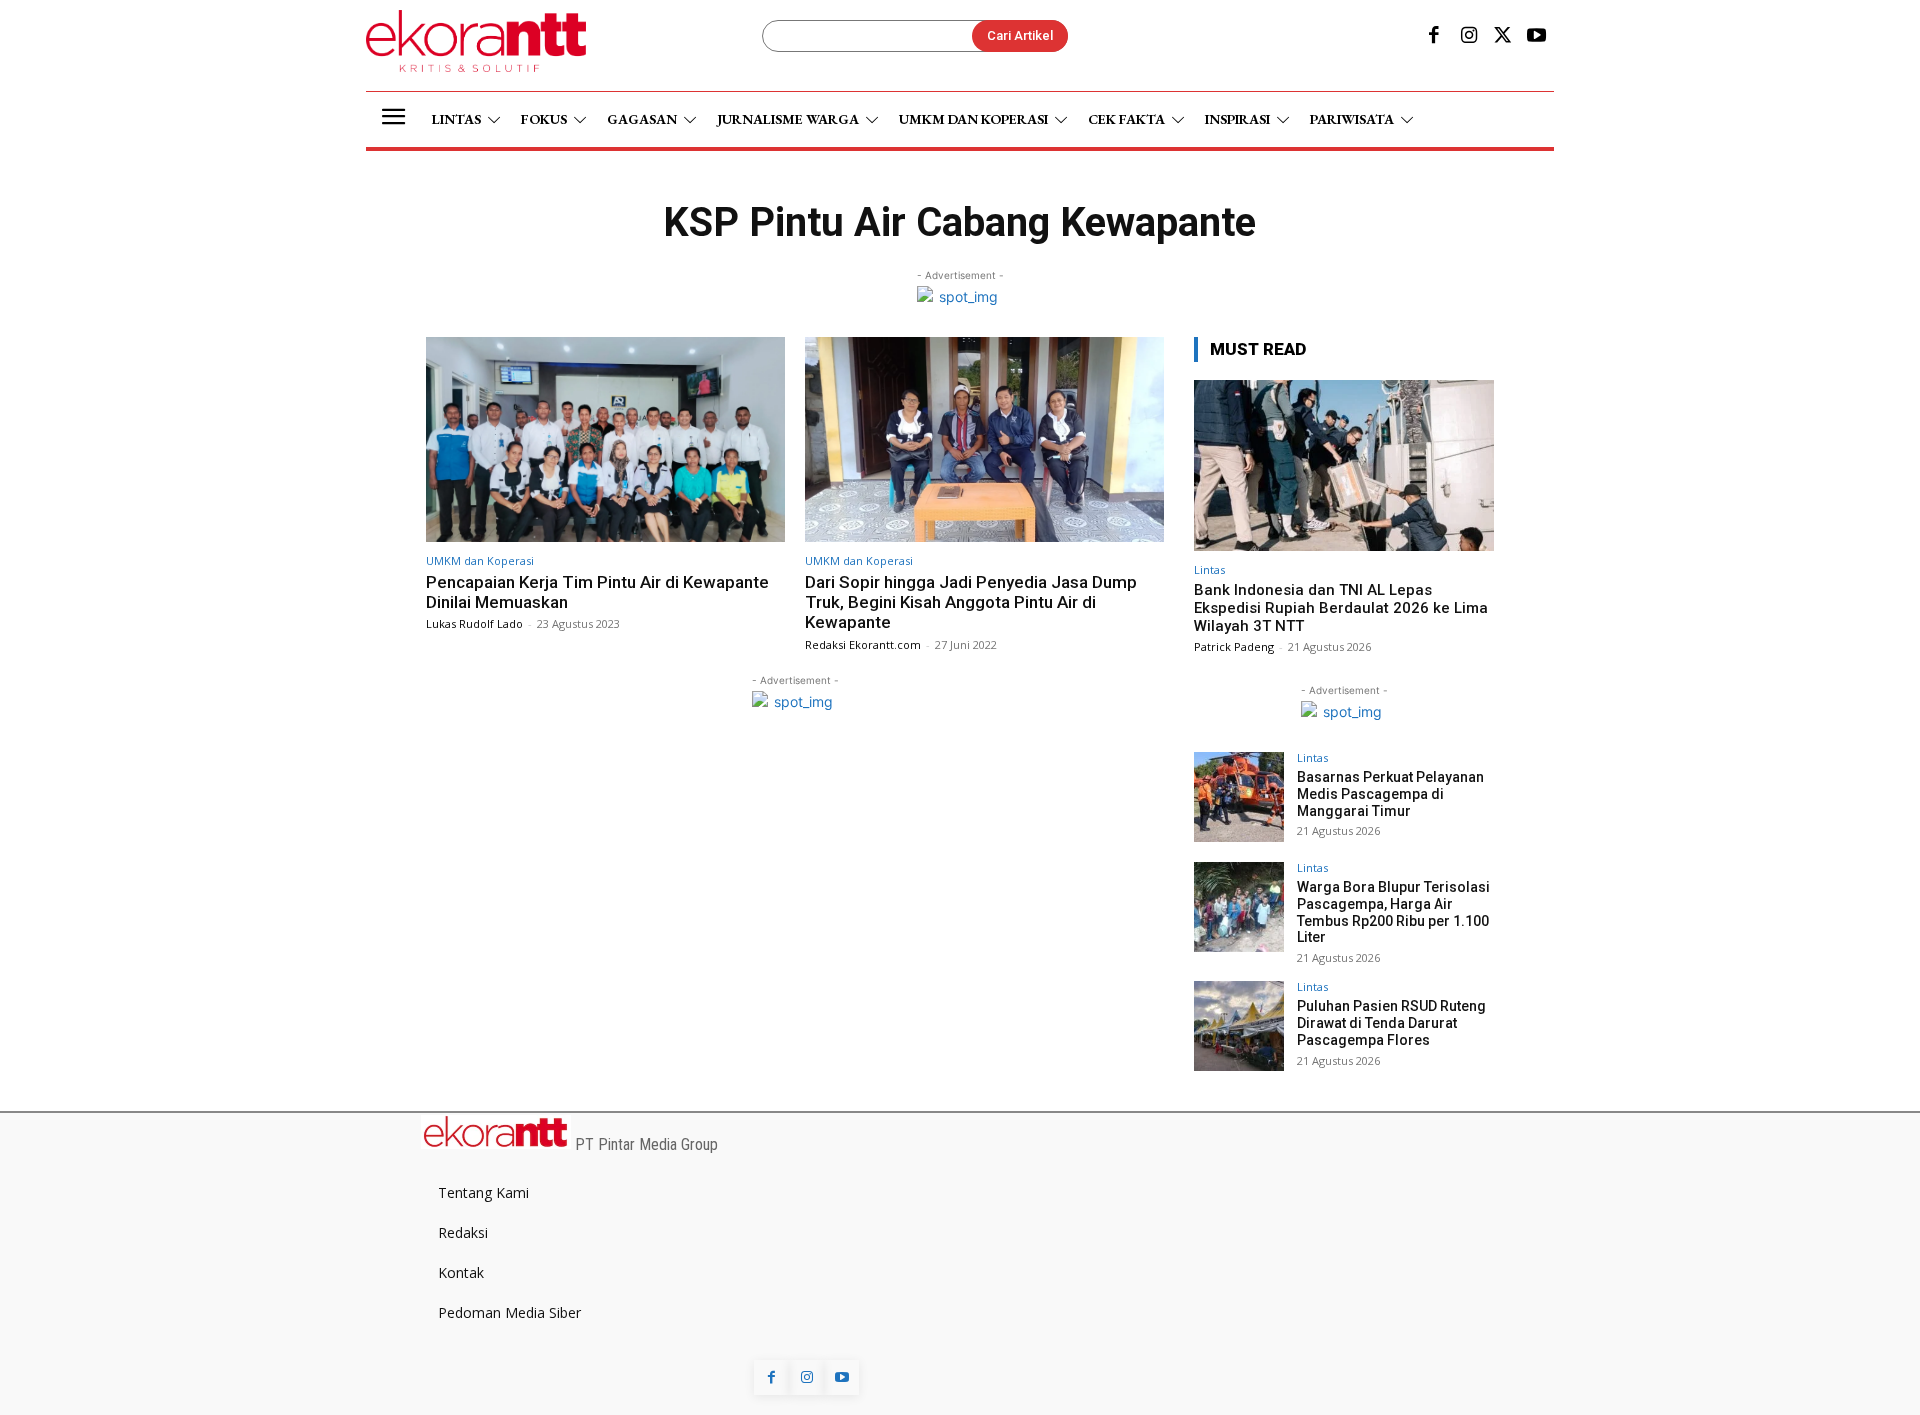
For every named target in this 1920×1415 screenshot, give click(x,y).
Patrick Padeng (1234, 646)
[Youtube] (1537, 37)
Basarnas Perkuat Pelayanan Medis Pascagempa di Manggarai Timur (1390, 794)
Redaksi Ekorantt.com (863, 644)
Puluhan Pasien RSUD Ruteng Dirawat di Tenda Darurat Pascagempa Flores (1391, 1023)
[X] (1503, 37)
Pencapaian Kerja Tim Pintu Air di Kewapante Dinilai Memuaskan (597, 592)
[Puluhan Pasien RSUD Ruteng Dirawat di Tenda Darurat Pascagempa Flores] (1239, 1026)
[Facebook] (1434, 37)
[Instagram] (1468, 37)
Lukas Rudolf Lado (474, 623)
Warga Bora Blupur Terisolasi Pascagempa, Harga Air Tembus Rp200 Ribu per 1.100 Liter (1393, 912)
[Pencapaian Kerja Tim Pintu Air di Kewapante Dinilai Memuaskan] (605, 439)
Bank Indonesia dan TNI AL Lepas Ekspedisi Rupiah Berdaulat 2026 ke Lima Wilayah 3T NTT (1341, 608)
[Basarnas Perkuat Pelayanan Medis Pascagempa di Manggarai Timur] (1239, 797)
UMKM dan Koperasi (480, 560)
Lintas (1209, 569)
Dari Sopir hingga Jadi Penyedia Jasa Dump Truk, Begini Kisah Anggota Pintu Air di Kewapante (971, 602)
